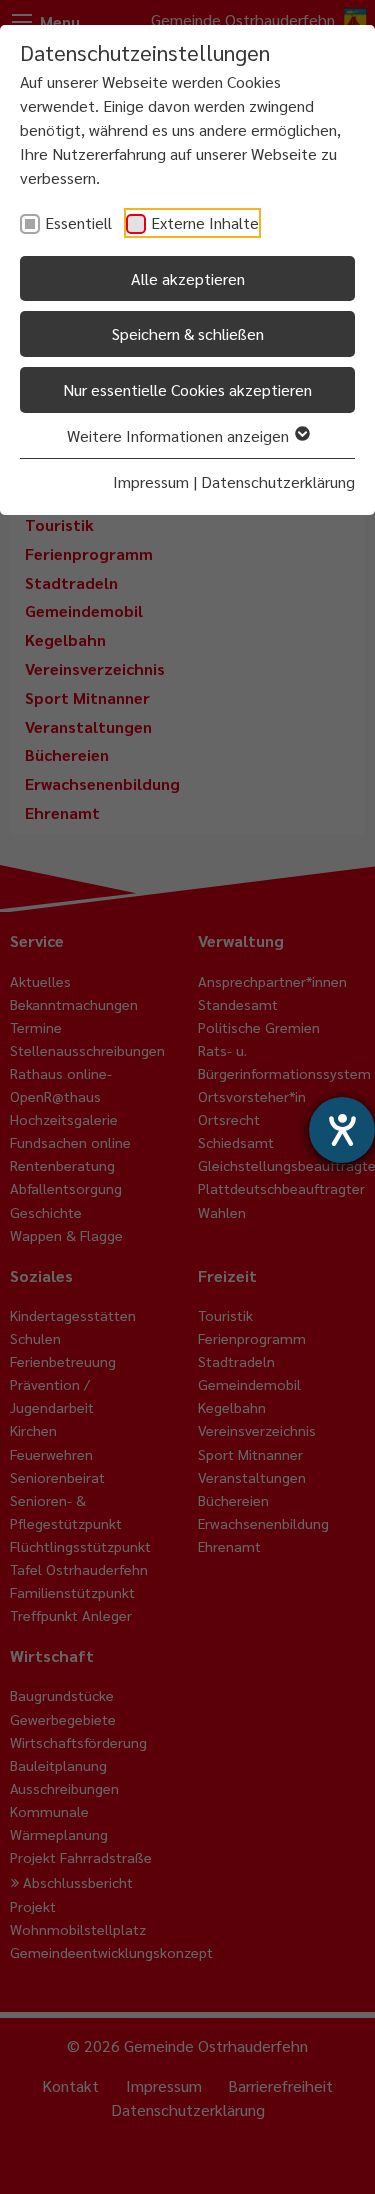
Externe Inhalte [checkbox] (205, 222)
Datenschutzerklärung (278, 481)
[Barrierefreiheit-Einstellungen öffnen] (342, 1130)
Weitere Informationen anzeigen (180, 435)
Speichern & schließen (188, 333)
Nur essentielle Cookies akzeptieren (187, 389)
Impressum (151, 481)
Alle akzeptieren (188, 278)
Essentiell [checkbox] (78, 222)
